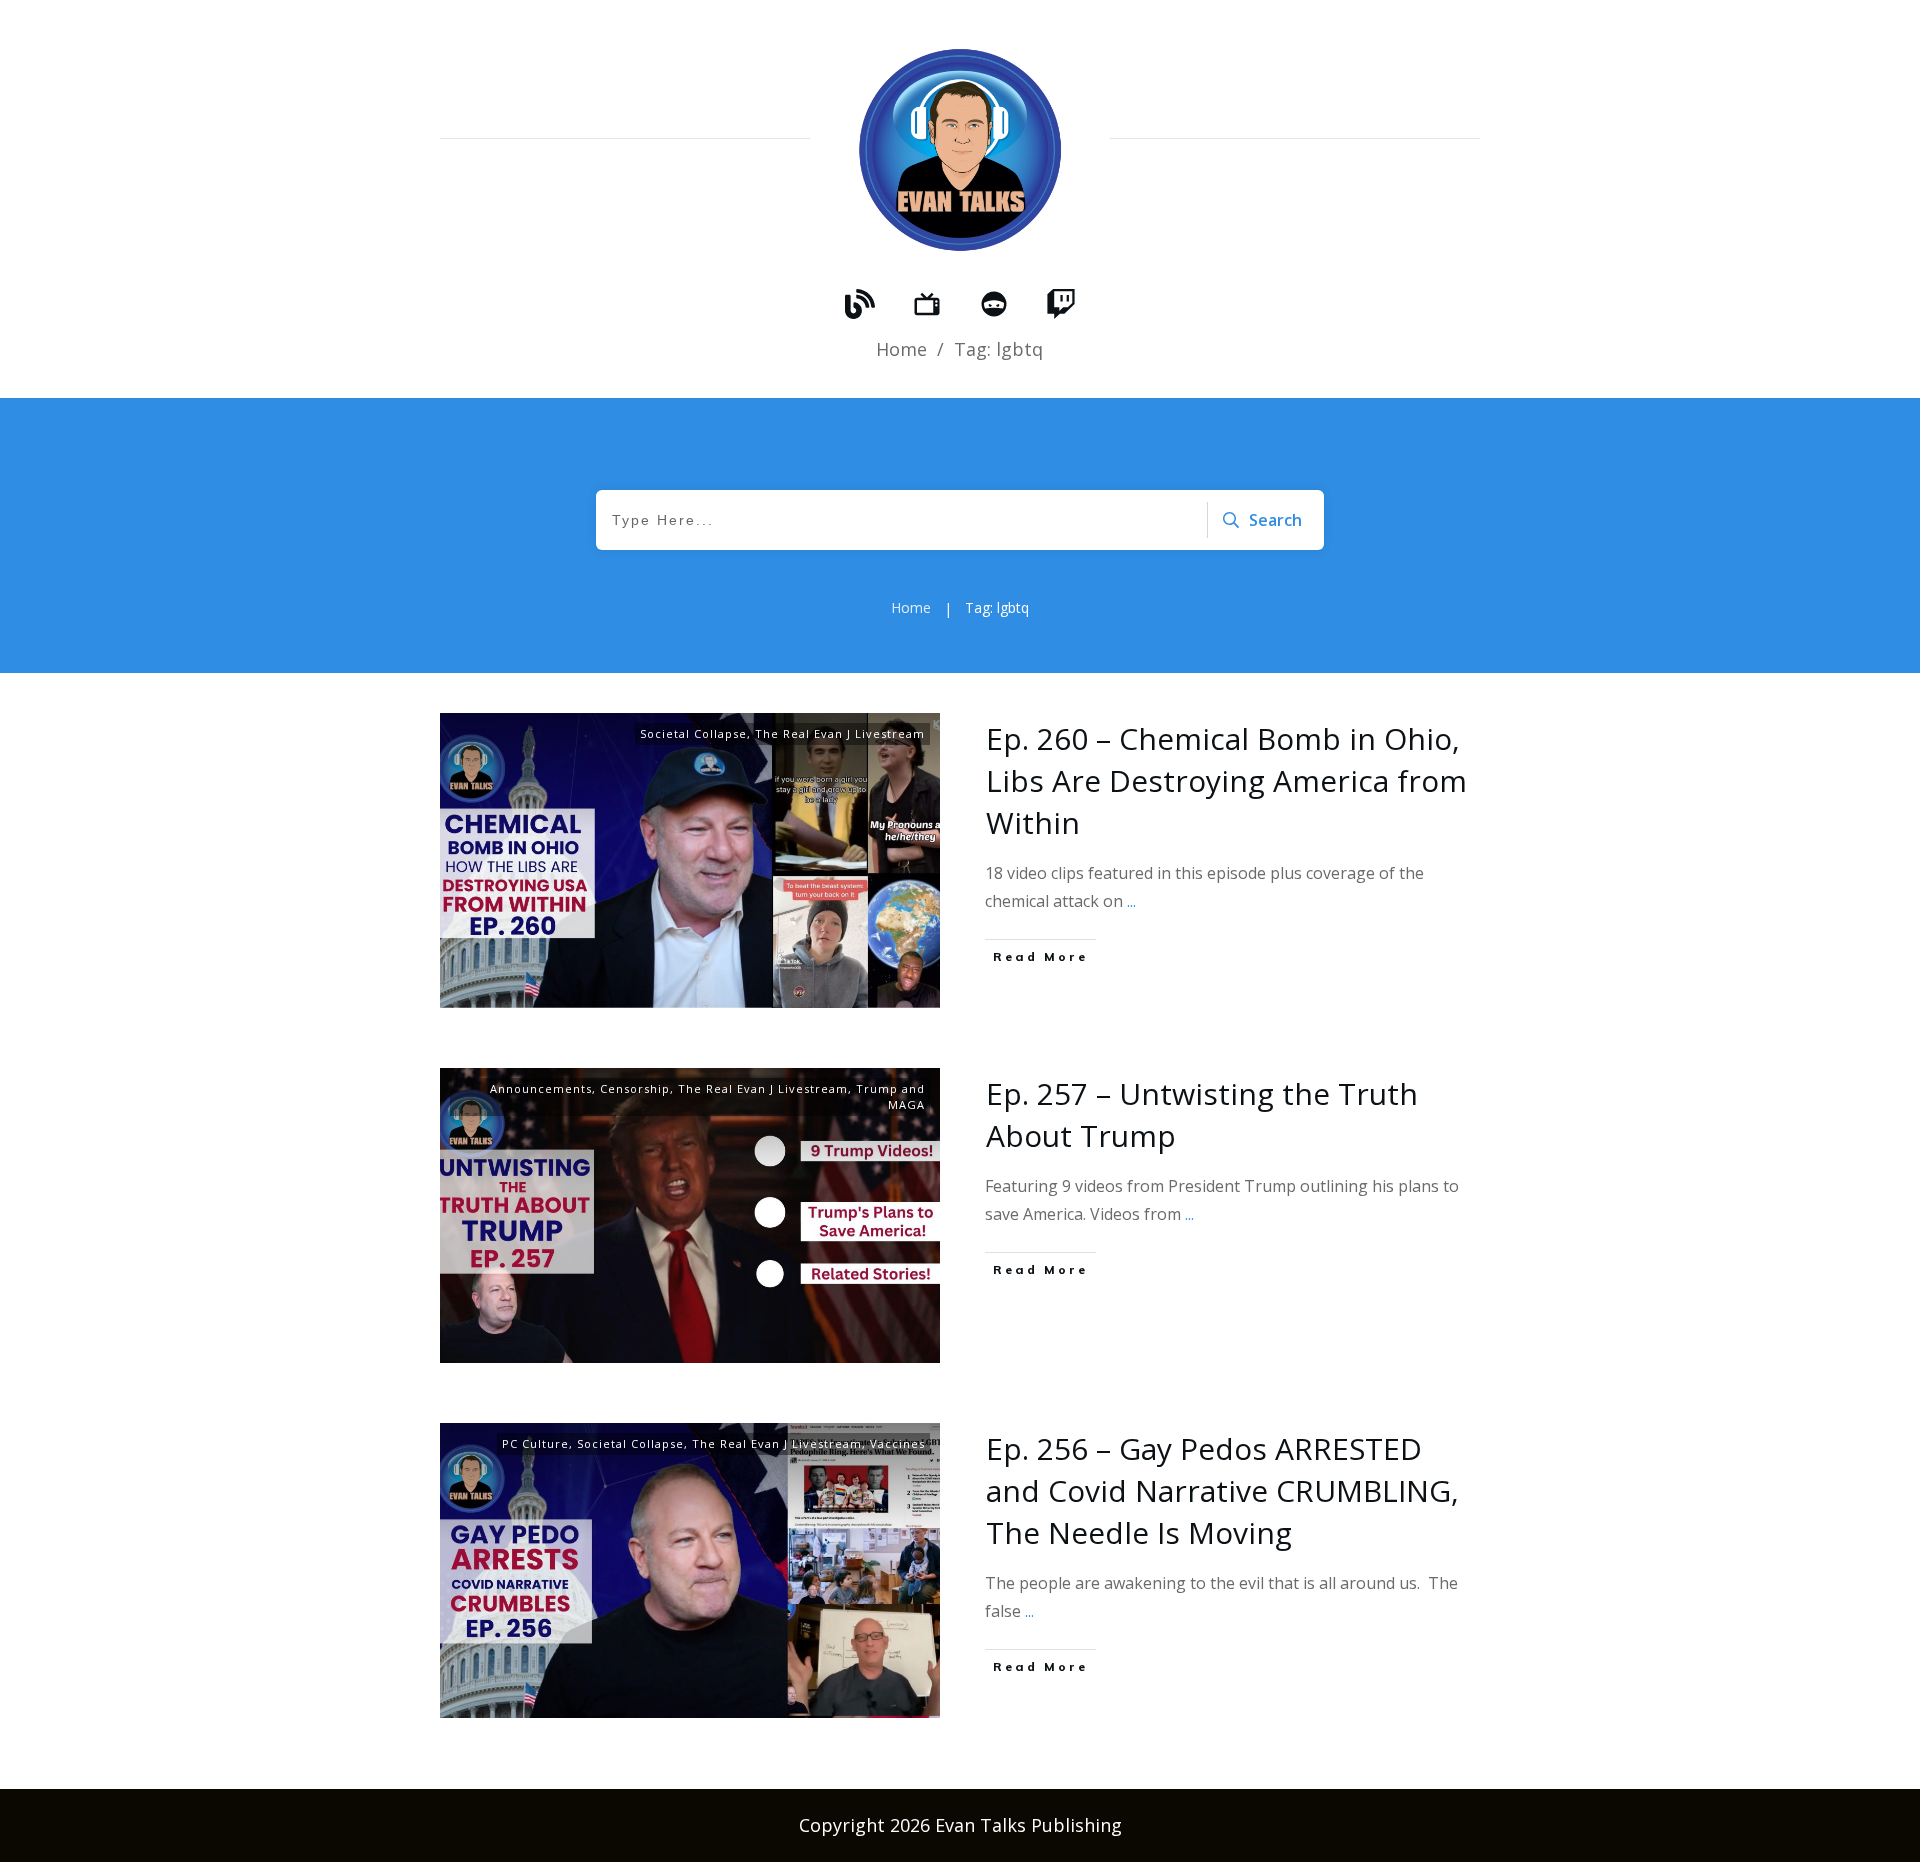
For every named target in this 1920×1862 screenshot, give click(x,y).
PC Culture (535, 1443)
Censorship (635, 1088)
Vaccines (897, 1443)
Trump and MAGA (890, 1096)
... (1131, 901)
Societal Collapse (693, 733)
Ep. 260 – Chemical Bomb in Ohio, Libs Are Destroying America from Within (1226, 780)
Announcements (541, 1088)
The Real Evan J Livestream (840, 733)
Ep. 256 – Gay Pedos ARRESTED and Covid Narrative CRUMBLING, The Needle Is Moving (1222, 1490)
